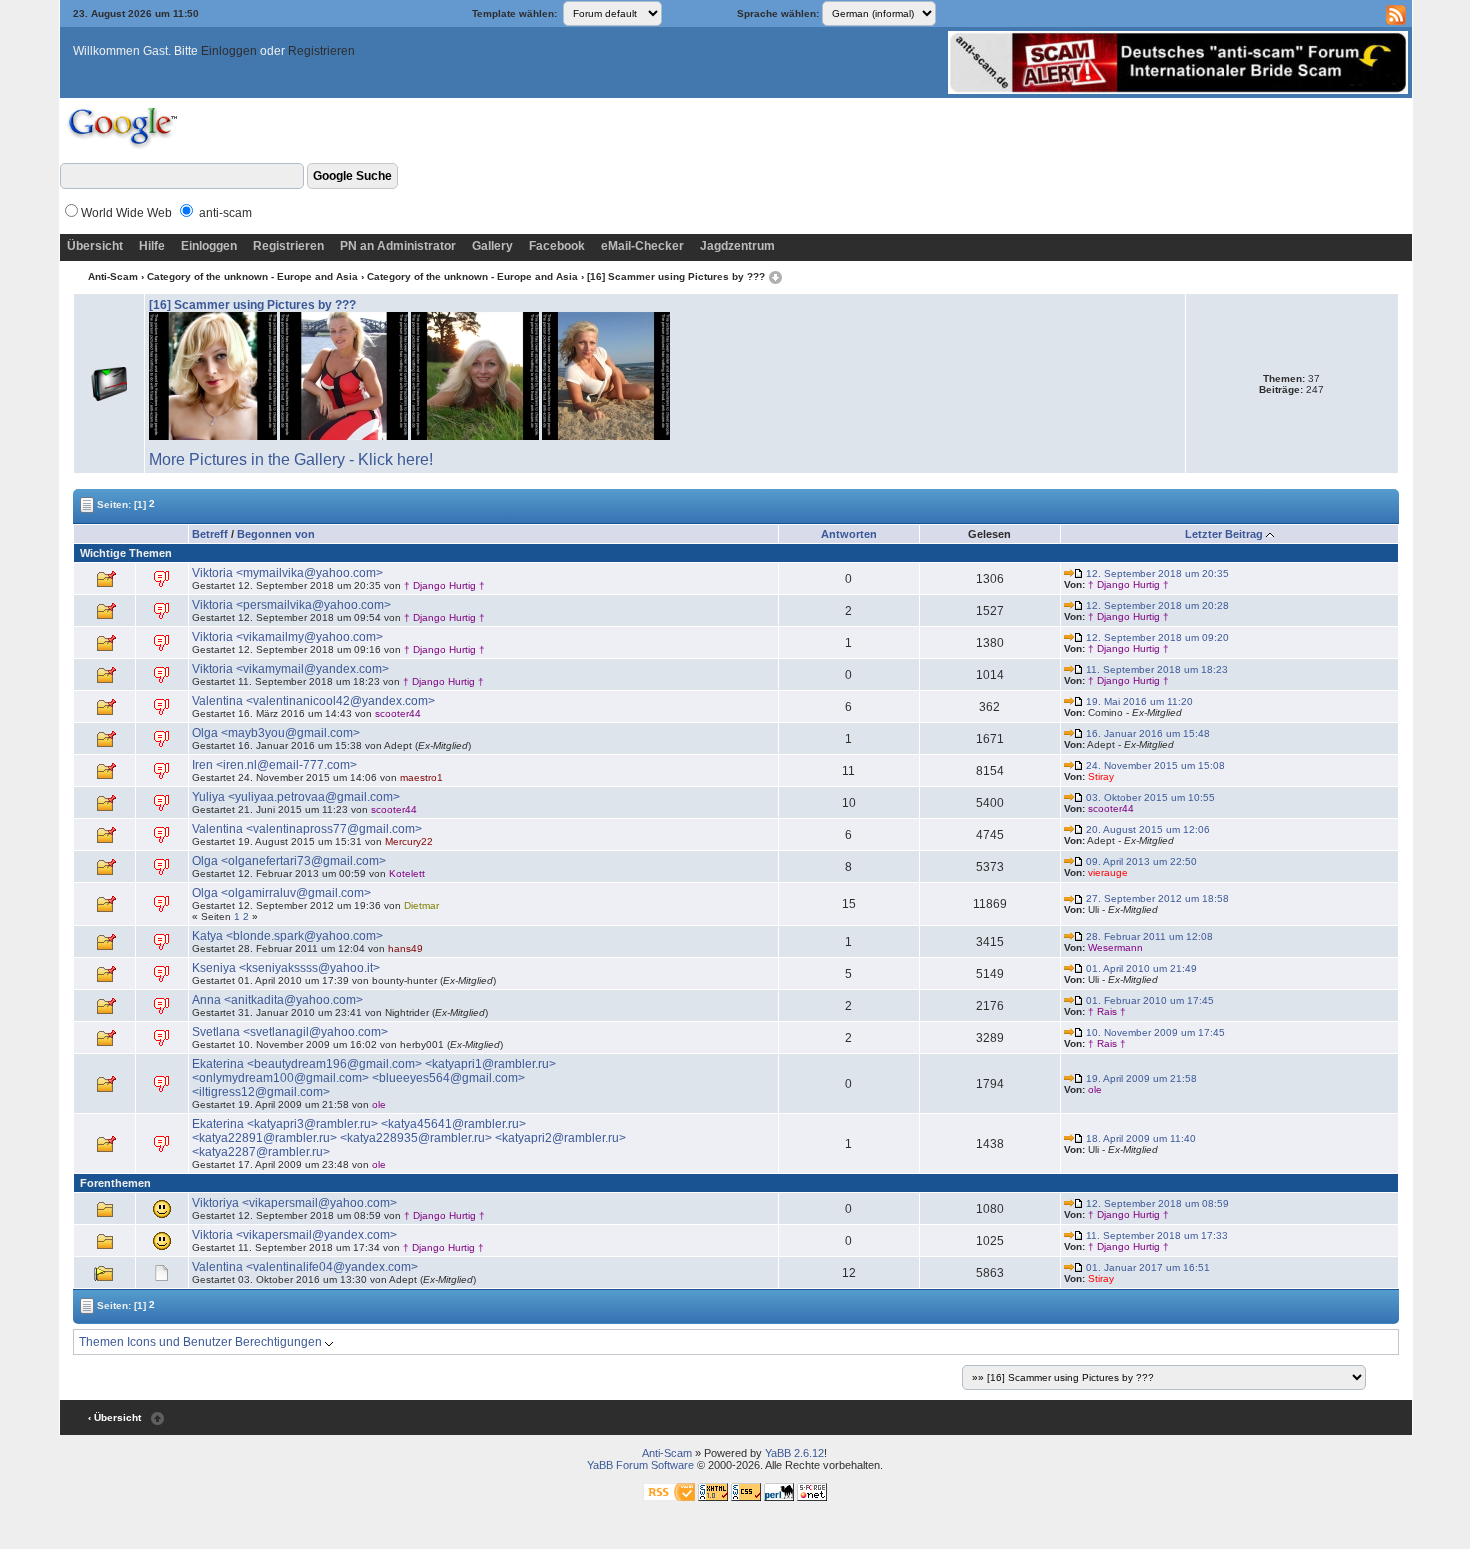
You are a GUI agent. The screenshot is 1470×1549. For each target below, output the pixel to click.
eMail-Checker (642, 246)
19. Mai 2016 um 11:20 (1138, 701)
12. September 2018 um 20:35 (1156, 573)
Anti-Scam (113, 276)
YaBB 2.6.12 (794, 1453)
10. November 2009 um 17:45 (1154, 1032)
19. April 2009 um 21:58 (1140, 1078)
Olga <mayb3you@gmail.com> (276, 733)
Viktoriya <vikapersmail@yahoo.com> (294, 1203)
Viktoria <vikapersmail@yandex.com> (294, 1235)
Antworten (849, 534)
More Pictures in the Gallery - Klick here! (291, 459)
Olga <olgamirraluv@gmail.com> (281, 893)
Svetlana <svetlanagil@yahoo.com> (290, 1032)
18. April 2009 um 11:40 (1139, 1138)
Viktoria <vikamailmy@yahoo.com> (287, 637)
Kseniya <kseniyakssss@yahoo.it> (286, 968)
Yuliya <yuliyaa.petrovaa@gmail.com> (296, 797)
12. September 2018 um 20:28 (1156, 605)
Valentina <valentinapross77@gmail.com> (307, 829)
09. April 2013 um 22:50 (1140, 861)
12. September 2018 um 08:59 (1156, 1203)
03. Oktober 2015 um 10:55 (1149, 797)
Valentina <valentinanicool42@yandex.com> (313, 701)
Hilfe (152, 246)
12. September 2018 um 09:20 (1156, 637)
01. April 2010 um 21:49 (1140, 968)
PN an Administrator (398, 246)
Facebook (557, 246)
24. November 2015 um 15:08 (1154, 765)
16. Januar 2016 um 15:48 (1146, 733)
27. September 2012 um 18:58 (1156, 898)
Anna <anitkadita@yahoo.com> (277, 1000)
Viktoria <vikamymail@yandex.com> (290, 669)
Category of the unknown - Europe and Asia (252, 276)
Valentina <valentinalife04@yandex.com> (305, 1267)
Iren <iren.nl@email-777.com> (274, 765)
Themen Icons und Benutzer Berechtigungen (202, 1342)
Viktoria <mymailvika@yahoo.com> (287, 573)
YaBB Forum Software (640, 1465)
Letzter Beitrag (1224, 534)
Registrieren (321, 51)
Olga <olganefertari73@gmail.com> (289, 861)
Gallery (492, 246)
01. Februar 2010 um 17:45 (1148, 1000)
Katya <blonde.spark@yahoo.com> (287, 936)
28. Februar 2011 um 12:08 (1148, 936)
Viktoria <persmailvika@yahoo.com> (291, 605)
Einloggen (229, 51)
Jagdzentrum (737, 246)
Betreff (210, 534)
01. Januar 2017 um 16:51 (1146, 1267)
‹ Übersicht (114, 1417)
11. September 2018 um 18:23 (1155, 669)
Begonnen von (276, 534)
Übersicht (95, 246)
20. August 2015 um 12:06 (1146, 829)
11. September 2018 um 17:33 (1155, 1235)
